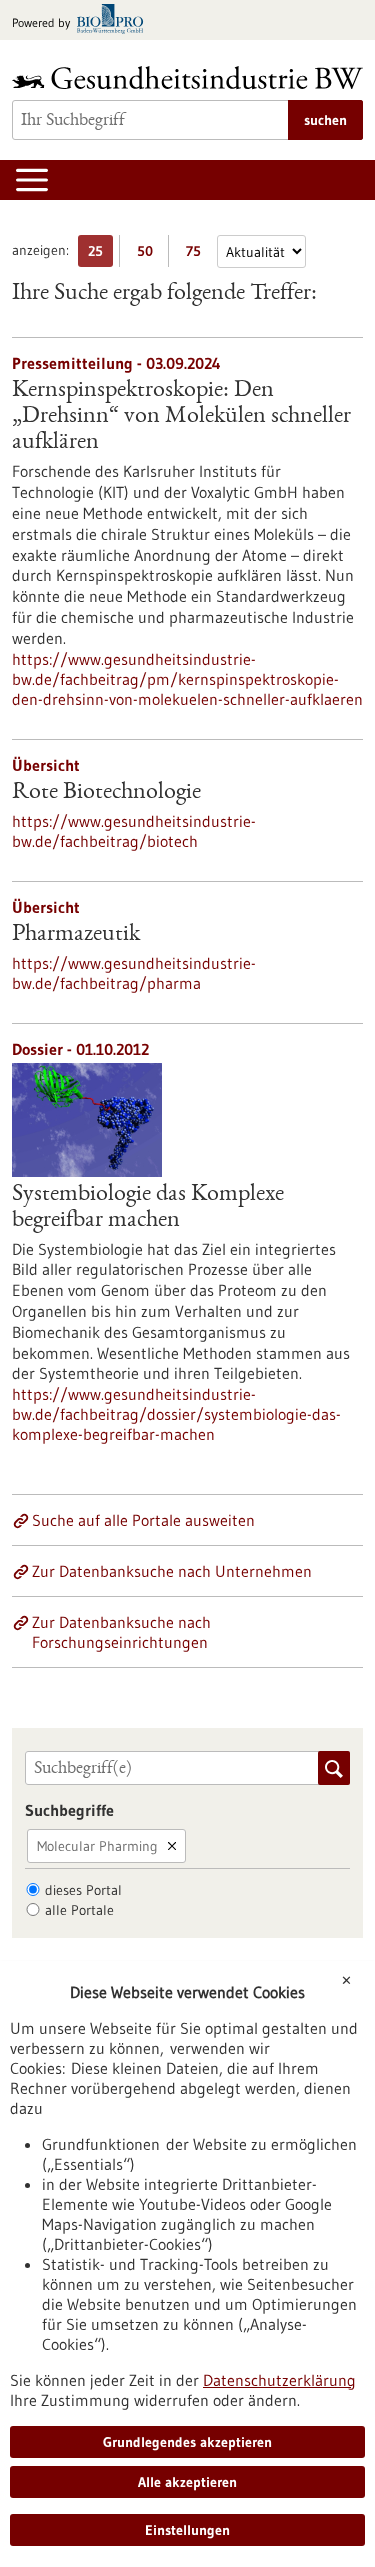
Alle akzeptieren (187, 2482)
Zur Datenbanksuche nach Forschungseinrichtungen (121, 1632)
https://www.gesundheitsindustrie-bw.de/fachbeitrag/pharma (134, 973)
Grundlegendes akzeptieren (187, 2442)
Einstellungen (187, 2530)
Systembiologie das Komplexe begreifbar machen (148, 1208)
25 (100, 254)
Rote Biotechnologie (106, 793)
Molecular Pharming (97, 1846)
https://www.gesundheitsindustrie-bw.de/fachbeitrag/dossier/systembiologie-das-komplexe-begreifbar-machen (176, 1414)
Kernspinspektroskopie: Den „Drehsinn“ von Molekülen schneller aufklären (181, 417)
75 (198, 254)
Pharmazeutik (76, 935)
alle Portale (79, 1910)
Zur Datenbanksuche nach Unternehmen (172, 1571)
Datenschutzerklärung (279, 2380)
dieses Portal (83, 1890)
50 (149, 254)
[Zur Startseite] (187, 77)
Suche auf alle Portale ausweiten (143, 1520)
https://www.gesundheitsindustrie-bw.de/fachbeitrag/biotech (134, 831)
